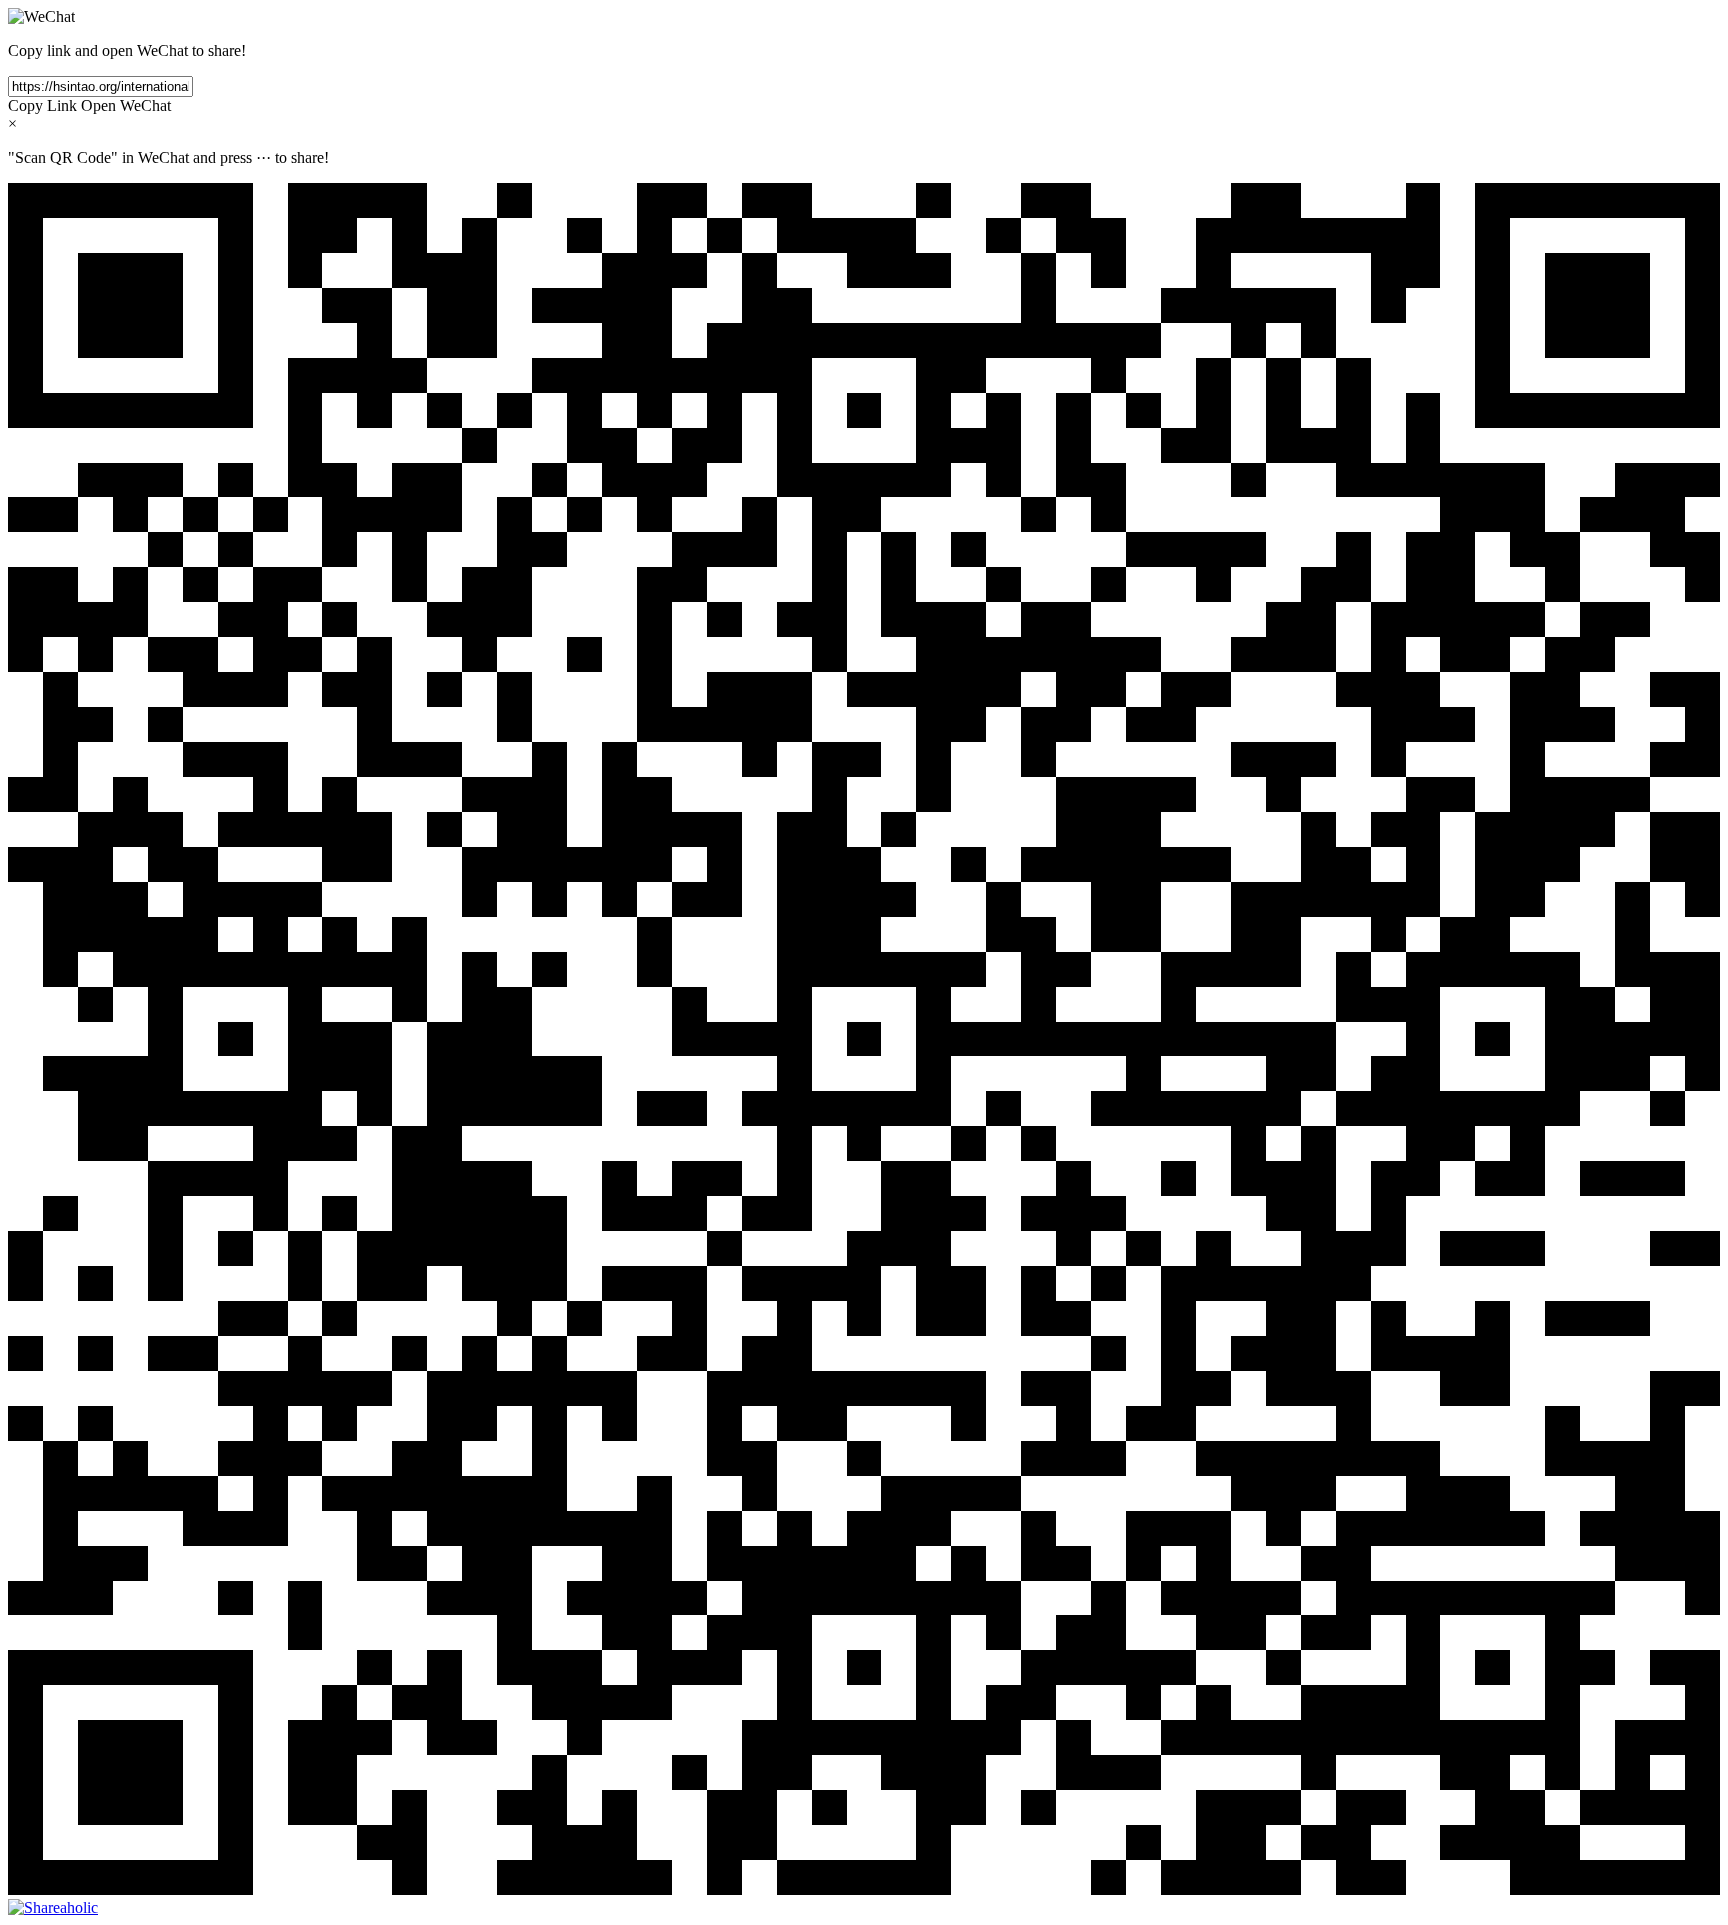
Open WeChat (126, 105)
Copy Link (42, 105)
